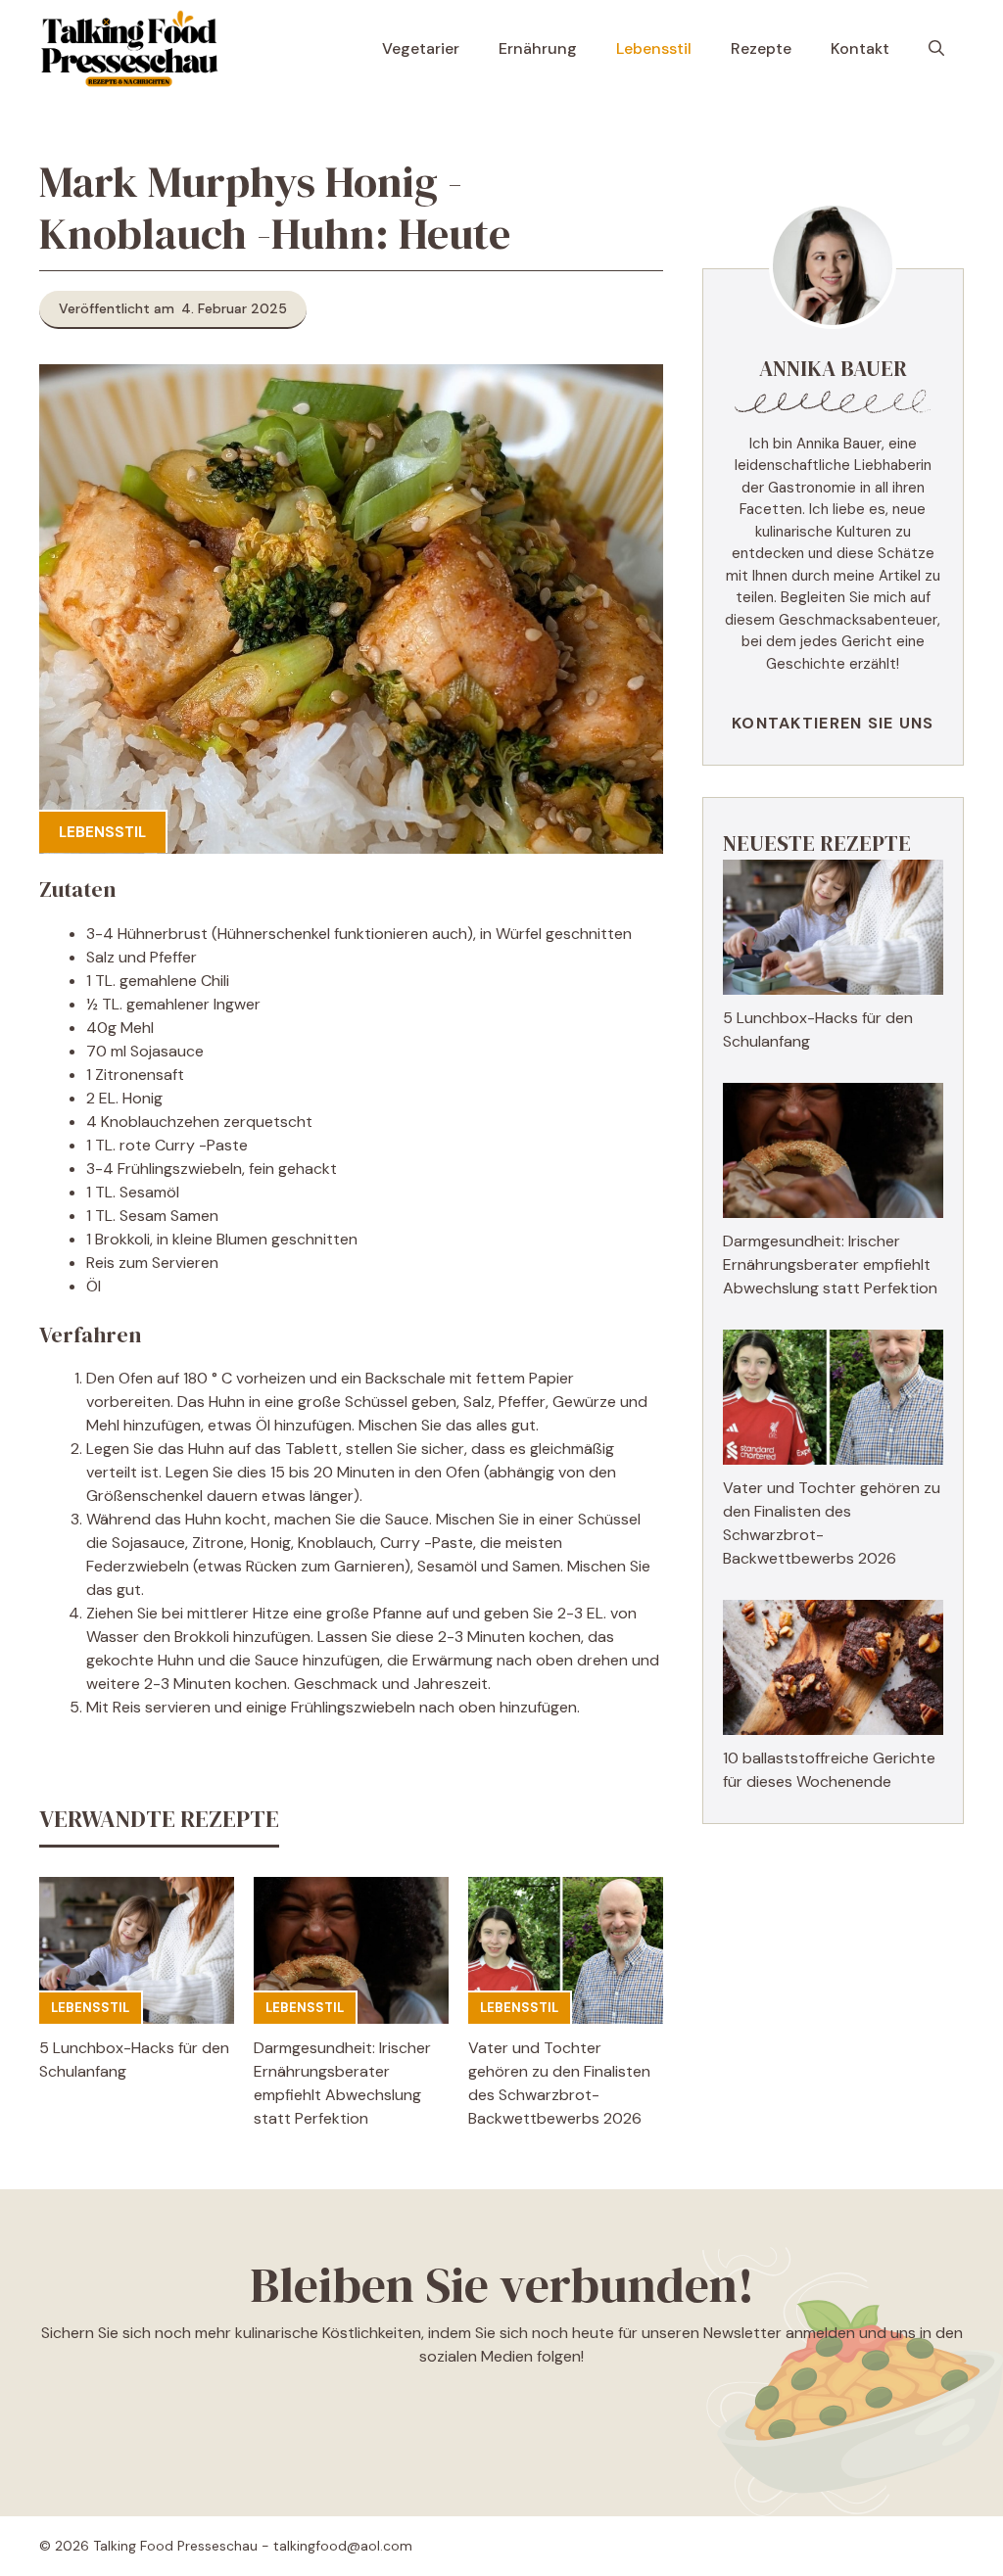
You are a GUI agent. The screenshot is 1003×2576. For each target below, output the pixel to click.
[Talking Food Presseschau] (129, 49)
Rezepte (761, 48)
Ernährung (538, 48)
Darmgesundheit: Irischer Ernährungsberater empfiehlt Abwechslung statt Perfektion (830, 1265)
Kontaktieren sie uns (833, 723)
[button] (936, 49)
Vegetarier (421, 48)
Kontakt (860, 48)
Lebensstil (654, 48)
